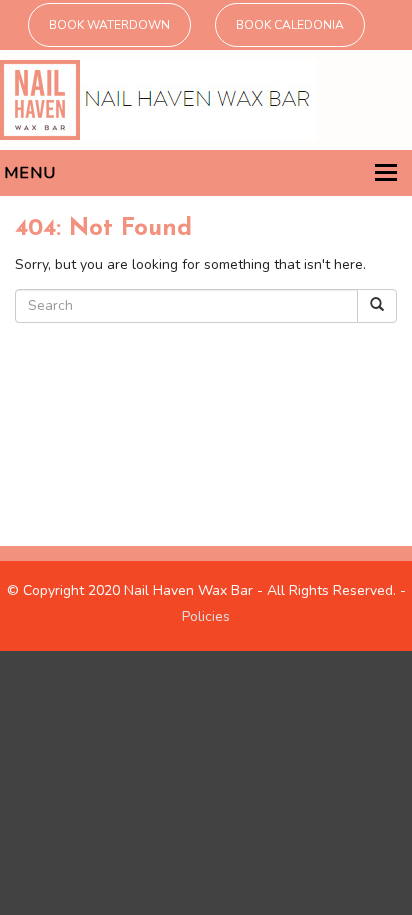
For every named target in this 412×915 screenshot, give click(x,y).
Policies (206, 616)
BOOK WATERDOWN (109, 25)
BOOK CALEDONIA (290, 25)
